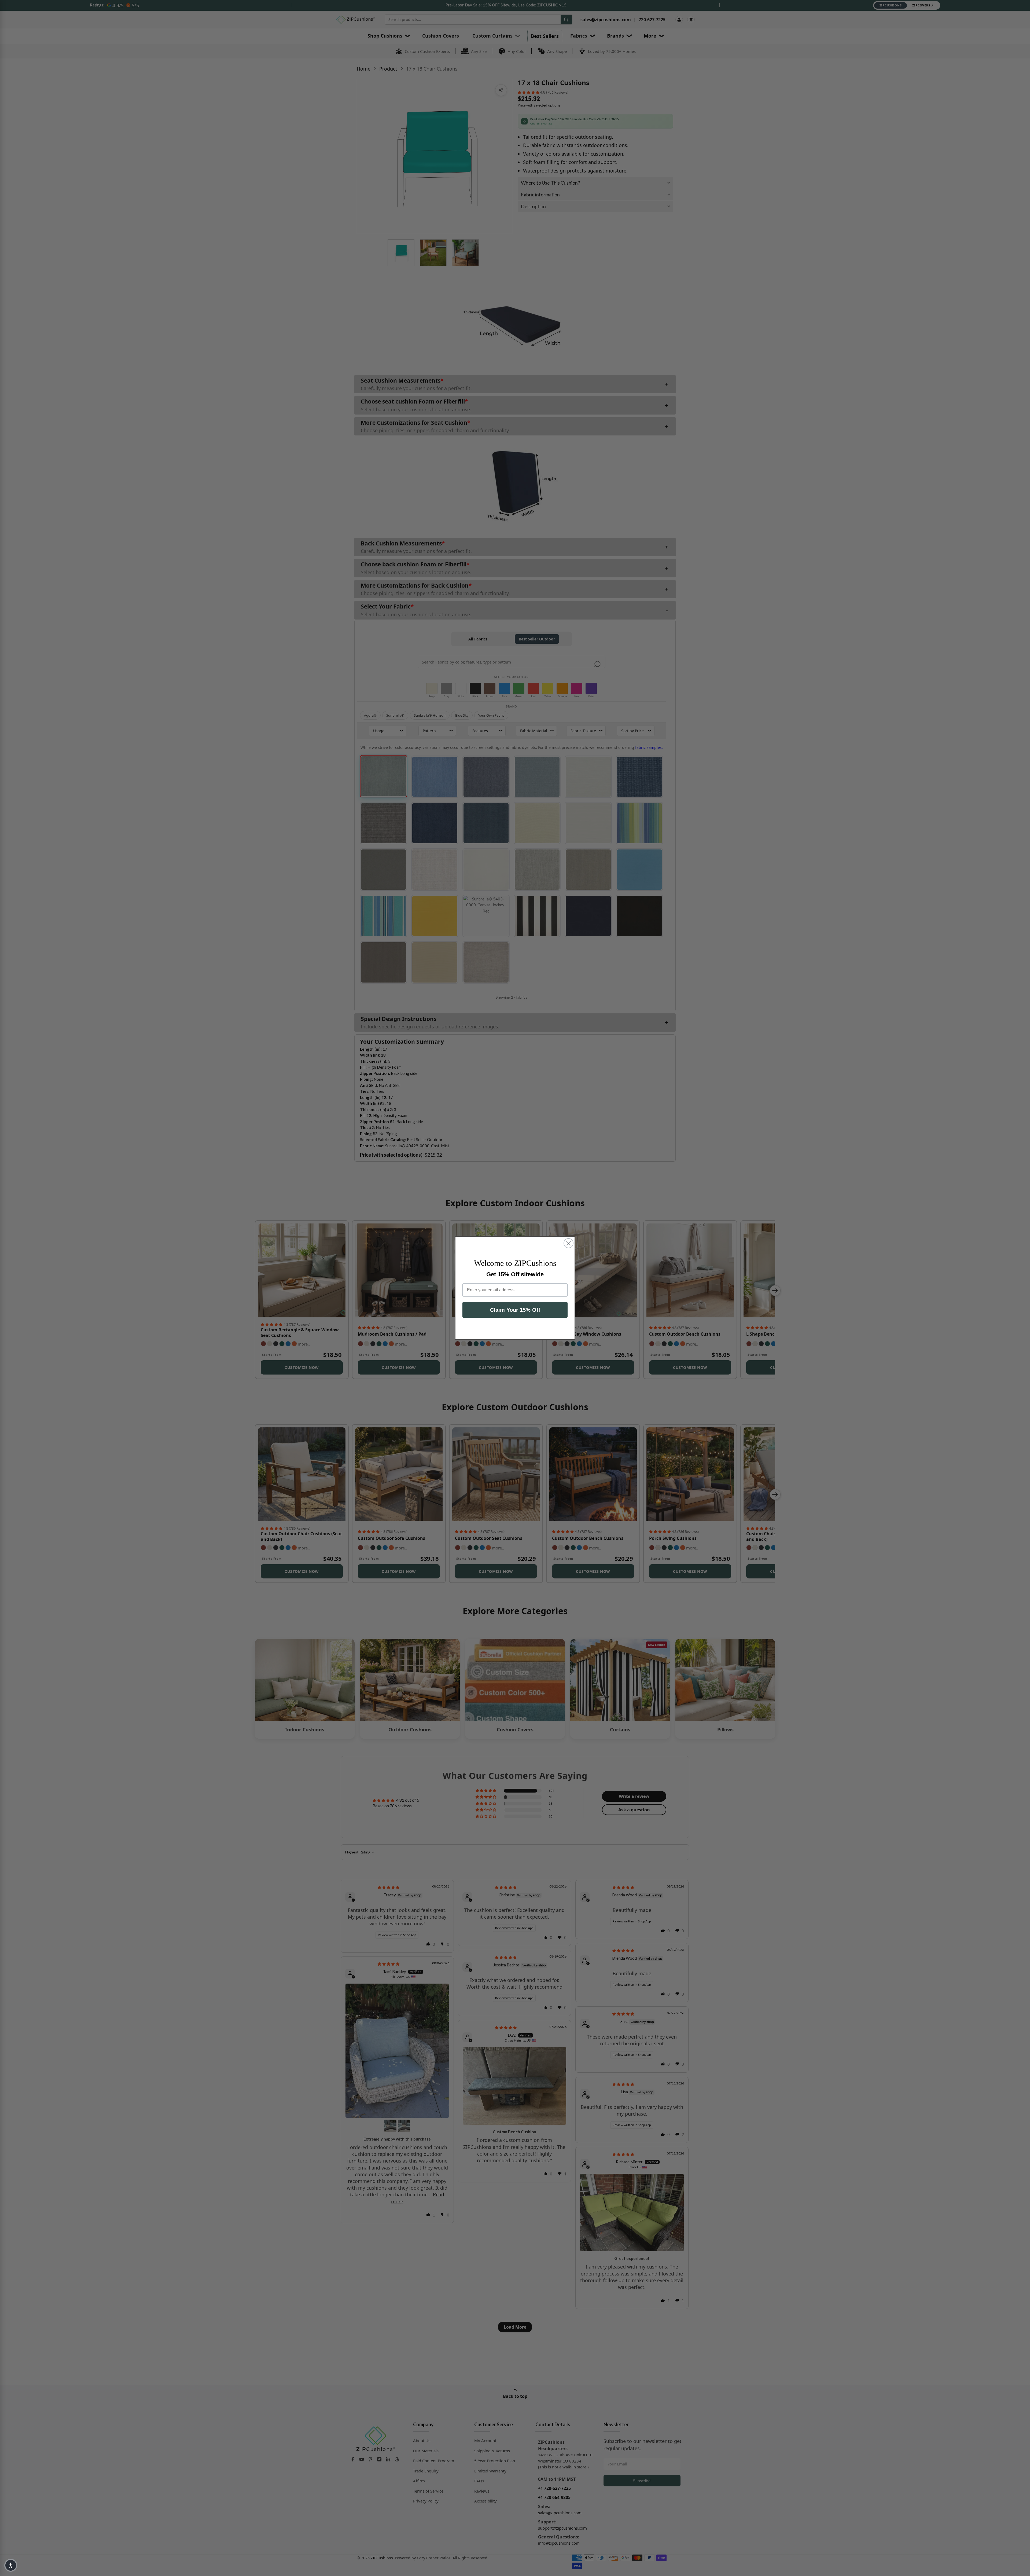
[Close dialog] (569, 1243)
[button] (11, 2565)
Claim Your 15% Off (515, 1310)
